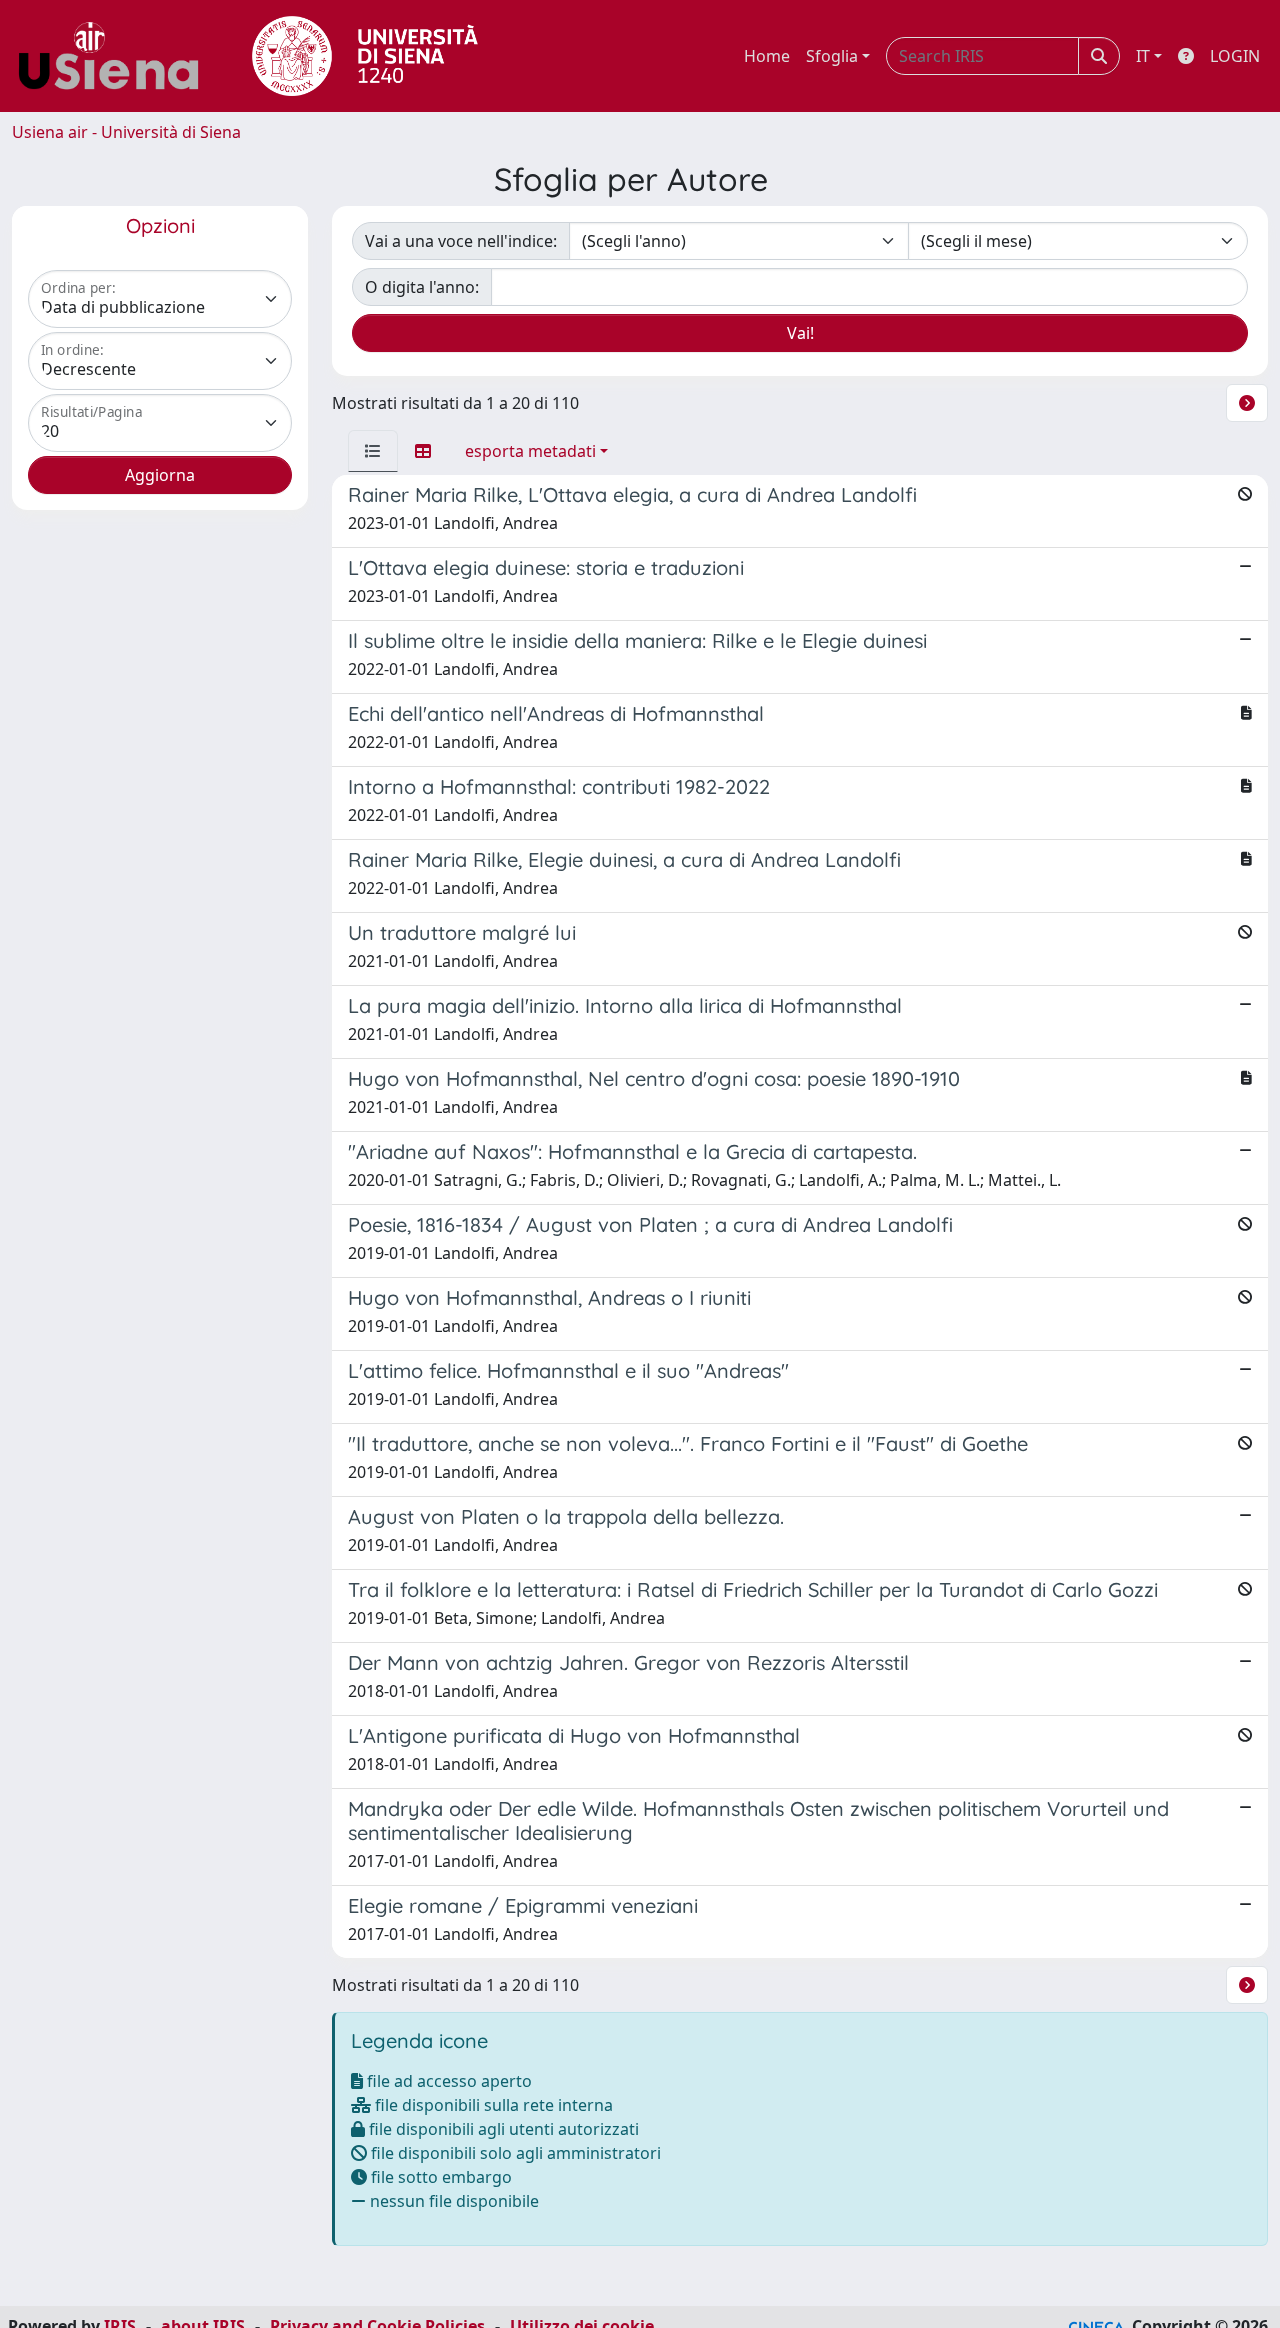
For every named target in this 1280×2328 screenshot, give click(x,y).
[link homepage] (116, 56)
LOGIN (1235, 56)
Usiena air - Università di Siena (126, 132)
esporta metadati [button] (530, 451)
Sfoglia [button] (832, 56)
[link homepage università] (365, 56)
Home (767, 56)
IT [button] (1143, 56)
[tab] (373, 451)
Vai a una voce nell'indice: (461, 241)
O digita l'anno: (422, 287)
